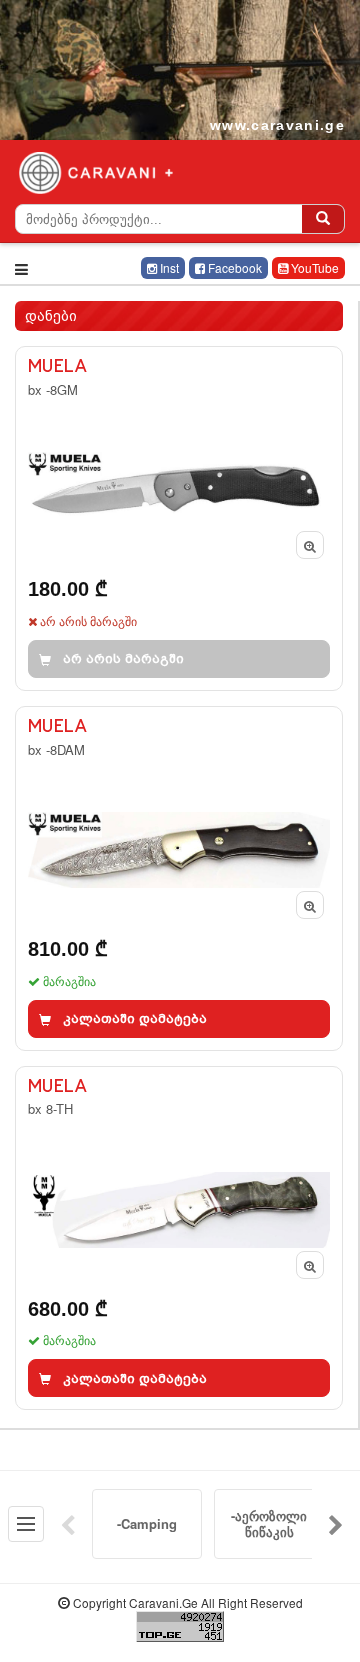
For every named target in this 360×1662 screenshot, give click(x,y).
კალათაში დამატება (135, 1018)
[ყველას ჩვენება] (26, 1524)
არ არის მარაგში (123, 658)
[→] (336, 1524)
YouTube (313, 267)
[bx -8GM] (179, 518)
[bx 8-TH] (179, 1238)
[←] (68, 1524)
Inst (168, 267)
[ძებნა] (323, 219)
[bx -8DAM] (179, 878)
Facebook (233, 267)
